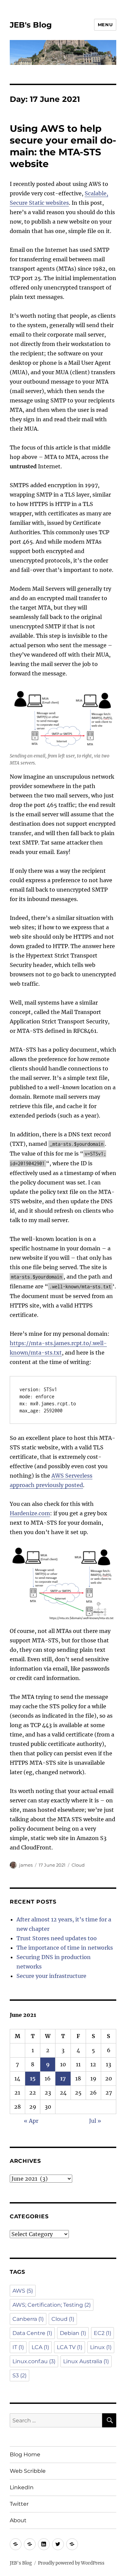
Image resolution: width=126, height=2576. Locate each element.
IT (18, 2347)
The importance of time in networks (65, 1948)
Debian (73, 2333)
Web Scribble (28, 2471)
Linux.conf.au (34, 2361)
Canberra (28, 2319)
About (18, 2520)
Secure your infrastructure (51, 1976)
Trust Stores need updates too (57, 1938)
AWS (23, 2291)
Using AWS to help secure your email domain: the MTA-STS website (63, 146)
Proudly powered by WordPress (71, 2563)
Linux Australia (86, 2361)
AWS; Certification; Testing (52, 2305)
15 (33, 2078)
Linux (101, 2347)
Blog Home (25, 2454)
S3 (19, 2375)
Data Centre (32, 2333)
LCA (40, 2347)
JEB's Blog (31, 25)
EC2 (102, 2333)
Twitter (19, 2504)
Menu (105, 25)
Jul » (95, 2121)
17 (63, 2078)
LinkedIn (22, 2487)
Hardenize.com (30, 1513)
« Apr (31, 2121)
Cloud (78, 1865)
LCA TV (70, 2347)
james (26, 1865)
